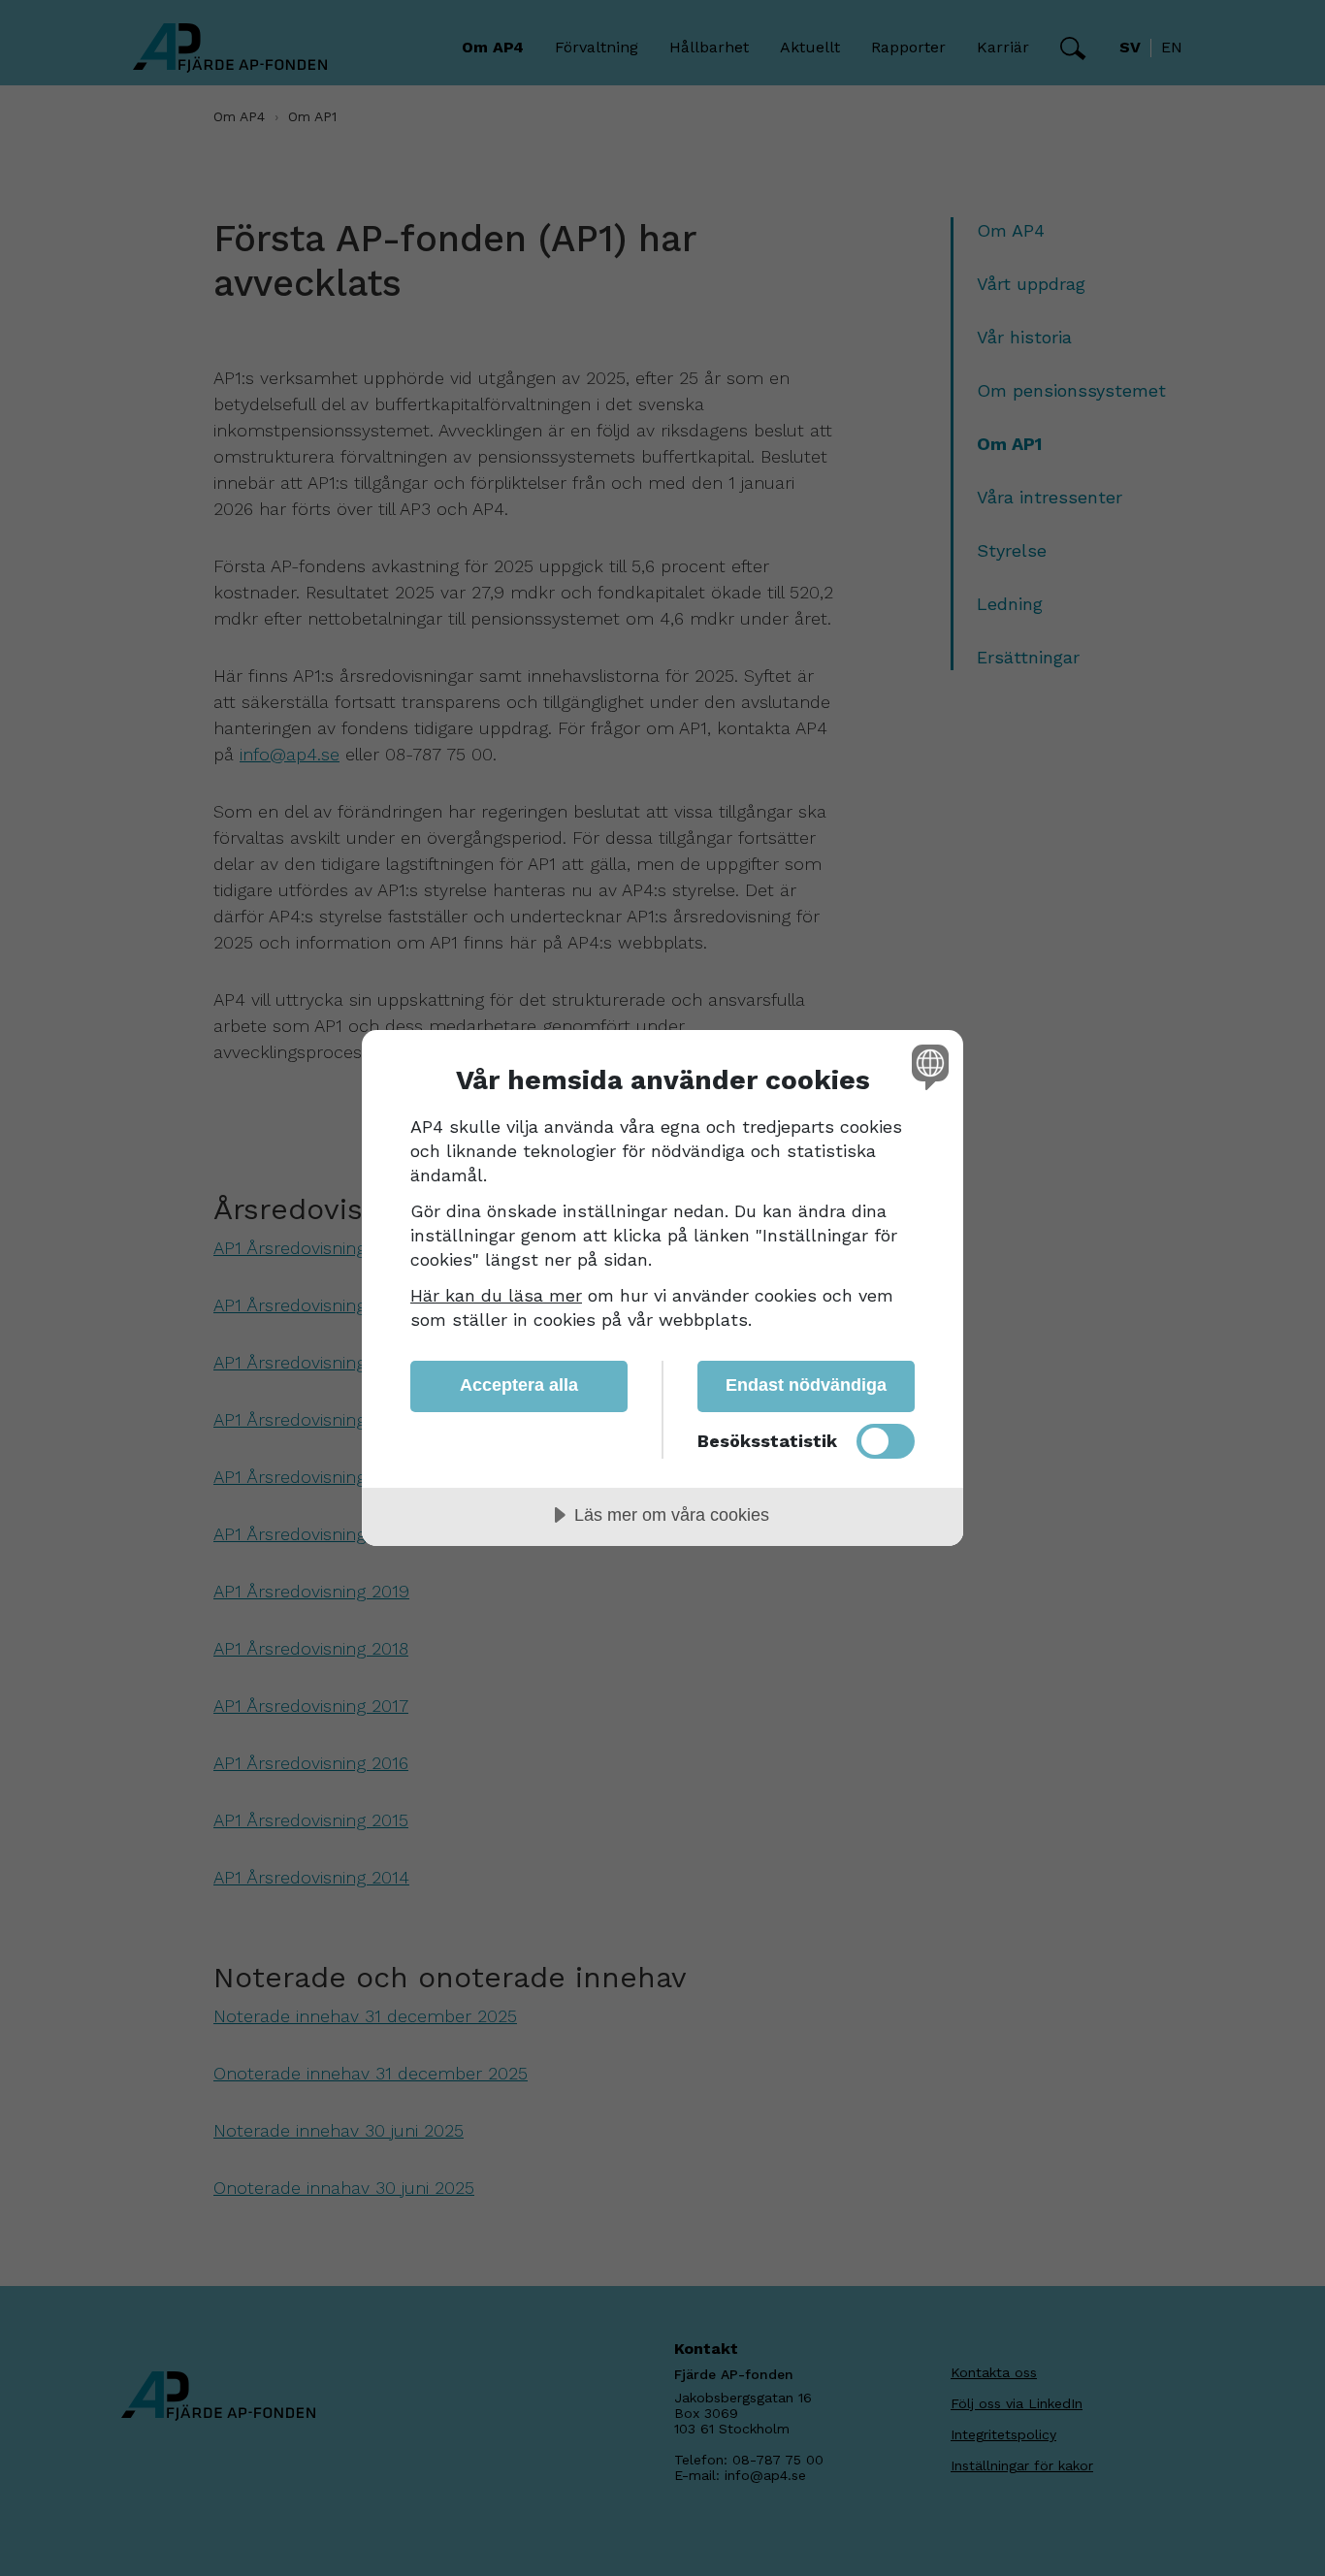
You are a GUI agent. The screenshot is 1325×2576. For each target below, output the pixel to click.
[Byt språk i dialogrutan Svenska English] (927, 1066)
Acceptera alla (519, 1385)
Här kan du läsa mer (496, 1295)
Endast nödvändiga (806, 1385)
